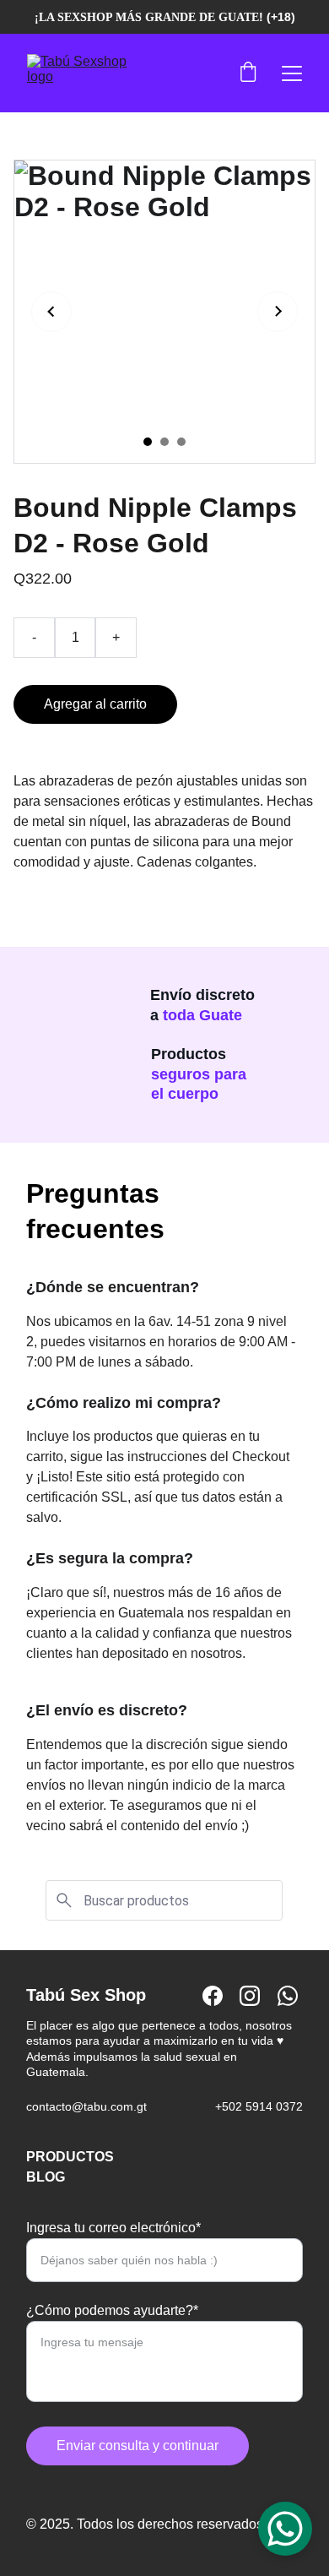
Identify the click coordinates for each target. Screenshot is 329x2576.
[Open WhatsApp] (285, 2529)
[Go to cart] (248, 73)
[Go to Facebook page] (213, 1996)
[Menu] (292, 73)
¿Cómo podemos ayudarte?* (112, 2310)
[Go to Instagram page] (250, 1996)
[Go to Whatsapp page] (288, 1996)
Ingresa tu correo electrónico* (113, 2228)
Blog (46, 2177)
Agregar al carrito (95, 704)
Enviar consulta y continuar (138, 2446)
